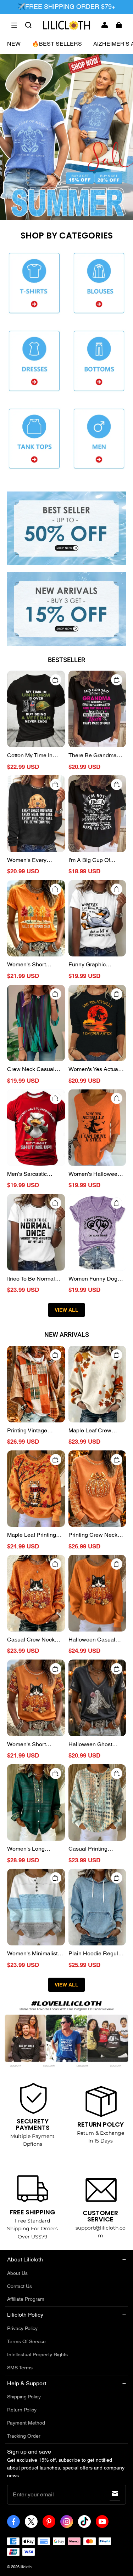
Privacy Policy (22, 2328)
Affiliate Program (26, 2299)
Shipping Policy (24, 2397)
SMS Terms (20, 2368)
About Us (17, 2273)
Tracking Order (24, 2436)
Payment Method (26, 2423)
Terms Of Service (26, 2341)
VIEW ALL (66, 1310)
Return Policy (22, 2410)
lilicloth (26, 2567)
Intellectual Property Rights (37, 2354)
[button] (14, 25)
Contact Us (20, 2286)
